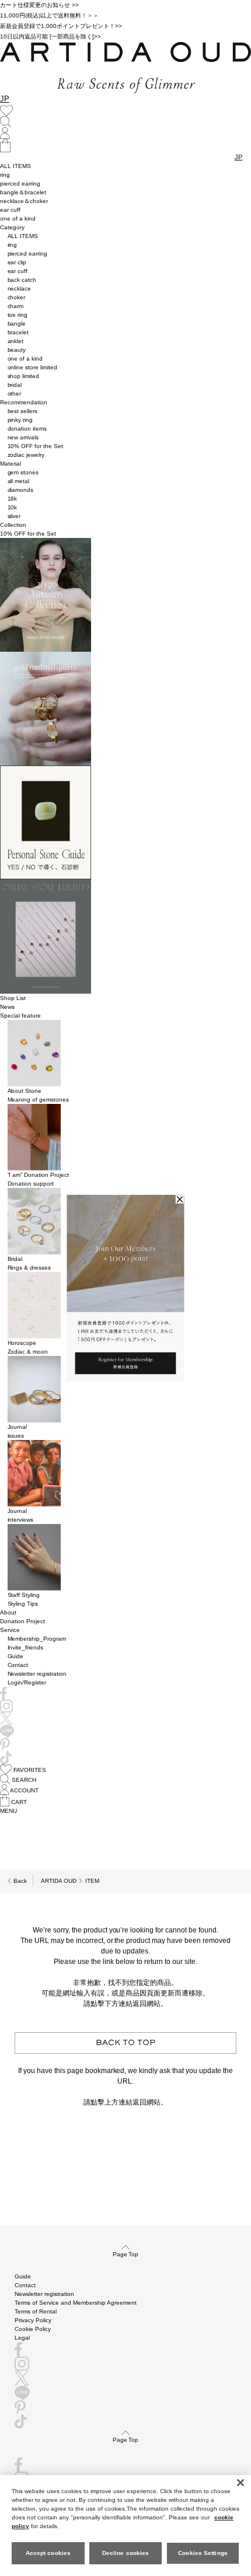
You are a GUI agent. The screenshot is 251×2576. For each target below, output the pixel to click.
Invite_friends (26, 1647)
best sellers (23, 411)
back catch (22, 280)
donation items (27, 429)
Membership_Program (37, 1639)
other (15, 394)
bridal (15, 385)
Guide (16, 1656)
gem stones (23, 472)
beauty (17, 350)
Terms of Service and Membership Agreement (76, 2303)
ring (5, 175)
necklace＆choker (24, 201)
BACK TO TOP (125, 2043)
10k (13, 507)
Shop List (13, 998)
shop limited (24, 376)
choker (17, 297)
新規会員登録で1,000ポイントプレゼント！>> (61, 26)
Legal (22, 2338)
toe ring (18, 315)
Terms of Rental (36, 2311)
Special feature (20, 1016)
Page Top (126, 2254)
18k (13, 499)
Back (20, 1881)
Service (10, 1630)
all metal (19, 481)
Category (12, 227)
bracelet (18, 332)
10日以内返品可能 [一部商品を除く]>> (50, 36)
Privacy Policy (33, 2320)
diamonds (21, 490)
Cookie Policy (33, 2329)
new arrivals (23, 437)
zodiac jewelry (26, 455)
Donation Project (22, 1621)
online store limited (33, 367)
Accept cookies (48, 2553)
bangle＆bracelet (23, 192)
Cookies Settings (203, 2553)
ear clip (17, 262)
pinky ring (20, 420)
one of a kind (18, 219)
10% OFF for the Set (36, 446)
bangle (17, 324)
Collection (13, 525)
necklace (20, 289)
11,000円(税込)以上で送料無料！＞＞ (49, 15)
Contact (18, 1665)
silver (14, 516)
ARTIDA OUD (59, 1881)
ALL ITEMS (15, 166)
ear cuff (10, 210)
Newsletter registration (37, 1674)
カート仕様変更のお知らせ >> (39, 5)
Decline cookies (126, 2553)
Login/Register (27, 1682)
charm (16, 306)
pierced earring (20, 183)
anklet (16, 341)
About (8, 1612)
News (7, 1007)
